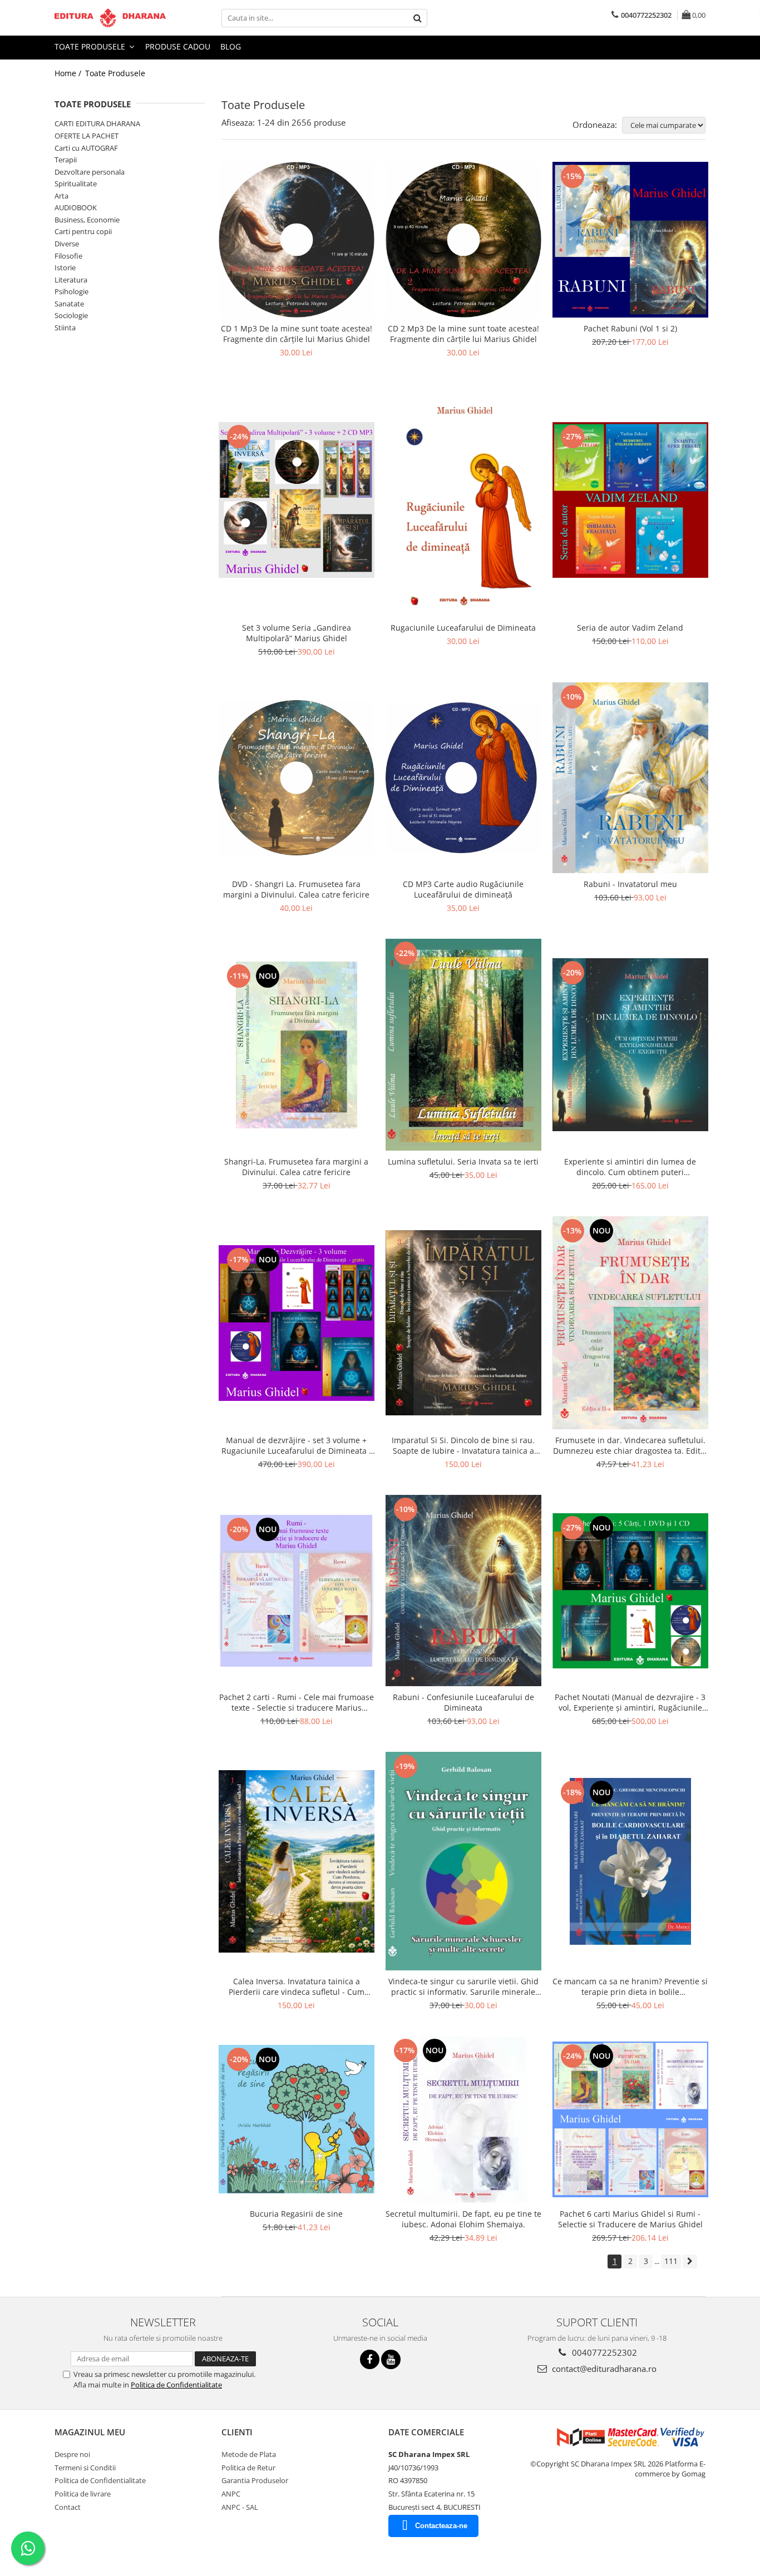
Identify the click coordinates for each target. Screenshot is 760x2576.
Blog (231, 46)
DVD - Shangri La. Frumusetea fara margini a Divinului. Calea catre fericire (296, 889)
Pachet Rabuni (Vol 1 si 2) (630, 328)
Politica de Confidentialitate (176, 2385)
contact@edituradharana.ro (603, 2369)
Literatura (71, 280)
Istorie (65, 267)
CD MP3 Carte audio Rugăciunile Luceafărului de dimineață (463, 889)
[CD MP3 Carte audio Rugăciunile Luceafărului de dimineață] (463, 778)
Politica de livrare (83, 2494)
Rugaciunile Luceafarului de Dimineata (463, 628)
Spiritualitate (76, 184)
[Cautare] (417, 18)
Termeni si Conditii (85, 2468)
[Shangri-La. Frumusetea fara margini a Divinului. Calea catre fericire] (297, 1045)
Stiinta (65, 328)
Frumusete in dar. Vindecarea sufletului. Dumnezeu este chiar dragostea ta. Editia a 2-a (630, 1445)
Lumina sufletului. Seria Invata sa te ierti (463, 1161)
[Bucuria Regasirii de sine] (297, 2119)
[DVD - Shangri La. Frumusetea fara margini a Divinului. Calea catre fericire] (297, 778)
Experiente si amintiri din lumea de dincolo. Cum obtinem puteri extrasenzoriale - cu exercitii (630, 1167)
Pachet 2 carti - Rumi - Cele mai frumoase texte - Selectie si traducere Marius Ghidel (297, 1702)
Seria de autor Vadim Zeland (630, 628)
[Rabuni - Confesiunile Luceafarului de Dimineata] (463, 1591)
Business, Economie (87, 220)
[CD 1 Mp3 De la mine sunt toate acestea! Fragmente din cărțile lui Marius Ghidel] (297, 240)
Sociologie (71, 315)
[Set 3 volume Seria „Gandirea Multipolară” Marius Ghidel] (297, 500)
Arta (61, 196)
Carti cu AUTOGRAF (86, 148)
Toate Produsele (91, 46)
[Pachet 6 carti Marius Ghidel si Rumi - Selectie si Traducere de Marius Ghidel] (630, 2119)
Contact (68, 2507)
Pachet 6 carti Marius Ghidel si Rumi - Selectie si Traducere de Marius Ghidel (630, 2219)
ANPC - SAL (240, 2507)
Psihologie (71, 291)
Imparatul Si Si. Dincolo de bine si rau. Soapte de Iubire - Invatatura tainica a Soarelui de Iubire (463, 1445)
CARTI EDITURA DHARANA (97, 123)
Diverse (67, 244)
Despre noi (72, 2454)
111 (671, 2261)
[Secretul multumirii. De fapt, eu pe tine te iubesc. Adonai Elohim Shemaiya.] (463, 2119)
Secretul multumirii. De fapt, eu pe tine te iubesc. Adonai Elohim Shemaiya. (463, 2219)
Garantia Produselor (255, 2480)
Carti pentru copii (83, 231)
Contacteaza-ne (441, 2526)
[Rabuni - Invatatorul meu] (630, 778)
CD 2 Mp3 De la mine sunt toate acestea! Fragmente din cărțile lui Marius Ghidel (463, 334)
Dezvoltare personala (90, 172)
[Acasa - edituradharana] (110, 18)
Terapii (66, 160)
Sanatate (69, 304)
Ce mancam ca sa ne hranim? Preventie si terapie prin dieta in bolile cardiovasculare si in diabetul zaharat (630, 1987)
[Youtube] (391, 2359)
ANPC (231, 2494)
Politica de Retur (248, 2468)
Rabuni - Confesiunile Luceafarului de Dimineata (463, 1702)
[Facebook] (370, 2359)
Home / (69, 73)
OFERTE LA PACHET (87, 136)
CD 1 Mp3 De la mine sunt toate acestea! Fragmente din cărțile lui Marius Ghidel (297, 334)
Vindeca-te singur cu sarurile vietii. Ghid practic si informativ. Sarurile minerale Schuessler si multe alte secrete (463, 1987)
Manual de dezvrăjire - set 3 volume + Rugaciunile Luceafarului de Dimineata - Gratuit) (297, 1445)
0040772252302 (603, 2352)
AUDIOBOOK (76, 207)
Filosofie (68, 256)
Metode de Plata (249, 2454)
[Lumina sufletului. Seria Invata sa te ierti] (463, 1045)
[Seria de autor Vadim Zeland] (630, 500)
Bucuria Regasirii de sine (296, 2214)
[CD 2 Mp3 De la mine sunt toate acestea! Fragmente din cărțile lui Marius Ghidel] (463, 240)
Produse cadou (178, 46)
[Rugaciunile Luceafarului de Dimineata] (463, 500)
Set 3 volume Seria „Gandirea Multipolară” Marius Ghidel (297, 633)
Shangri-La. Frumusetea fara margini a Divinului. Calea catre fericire (296, 1167)
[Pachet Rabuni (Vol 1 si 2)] (630, 240)
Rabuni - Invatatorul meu (630, 884)
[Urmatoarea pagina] (690, 2262)
